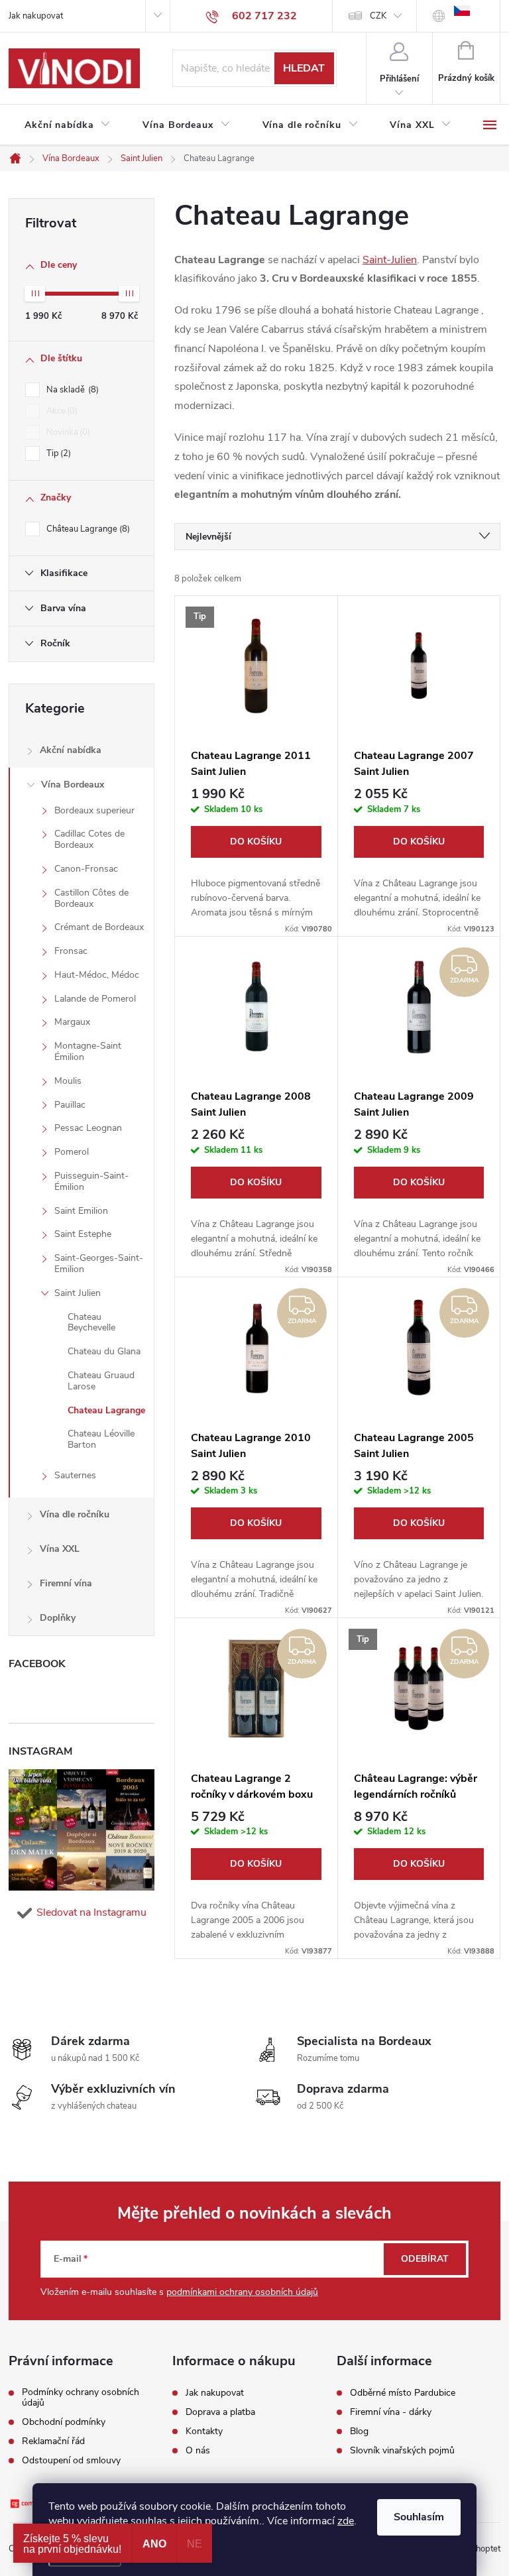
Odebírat (425, 2259)
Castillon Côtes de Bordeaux (91, 898)
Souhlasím (419, 2517)
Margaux (72, 1022)
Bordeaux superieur (94, 810)
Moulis (68, 1081)
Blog (359, 2431)
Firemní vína (66, 1583)
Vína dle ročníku (75, 1514)
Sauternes (75, 1475)
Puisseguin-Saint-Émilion (91, 1181)
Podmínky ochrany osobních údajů (81, 2398)
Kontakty (204, 2431)
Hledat (304, 68)
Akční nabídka (71, 750)
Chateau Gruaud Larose (101, 1381)
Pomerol (72, 1152)
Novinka (67, 432)
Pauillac (70, 1105)
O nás (198, 2451)
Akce (61, 411)
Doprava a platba (220, 2412)
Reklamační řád (53, 2441)
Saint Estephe (83, 1234)
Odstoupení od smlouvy (71, 2461)
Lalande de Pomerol (95, 999)
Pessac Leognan (88, 1128)
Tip (57, 453)
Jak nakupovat (36, 16)
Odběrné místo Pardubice (403, 2393)
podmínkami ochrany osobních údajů (242, 2292)
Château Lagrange (87, 529)
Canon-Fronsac (86, 869)
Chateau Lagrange (106, 1410)
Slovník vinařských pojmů (402, 2451)
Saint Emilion (81, 1211)
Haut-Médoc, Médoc (97, 975)
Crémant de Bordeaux (99, 927)
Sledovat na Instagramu (91, 1912)
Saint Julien (78, 1293)
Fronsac (71, 951)
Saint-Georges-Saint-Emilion (99, 1263)
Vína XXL (60, 1549)
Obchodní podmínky (64, 2422)
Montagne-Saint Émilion (88, 1051)
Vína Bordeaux (73, 785)
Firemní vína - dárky (391, 2412)
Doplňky (58, 1618)
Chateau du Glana (104, 1351)
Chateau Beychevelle (91, 1322)
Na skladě (71, 390)
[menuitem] (68, 125)
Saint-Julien (390, 260)
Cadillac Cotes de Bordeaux (89, 839)
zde (346, 2521)
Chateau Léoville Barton (101, 1439)
